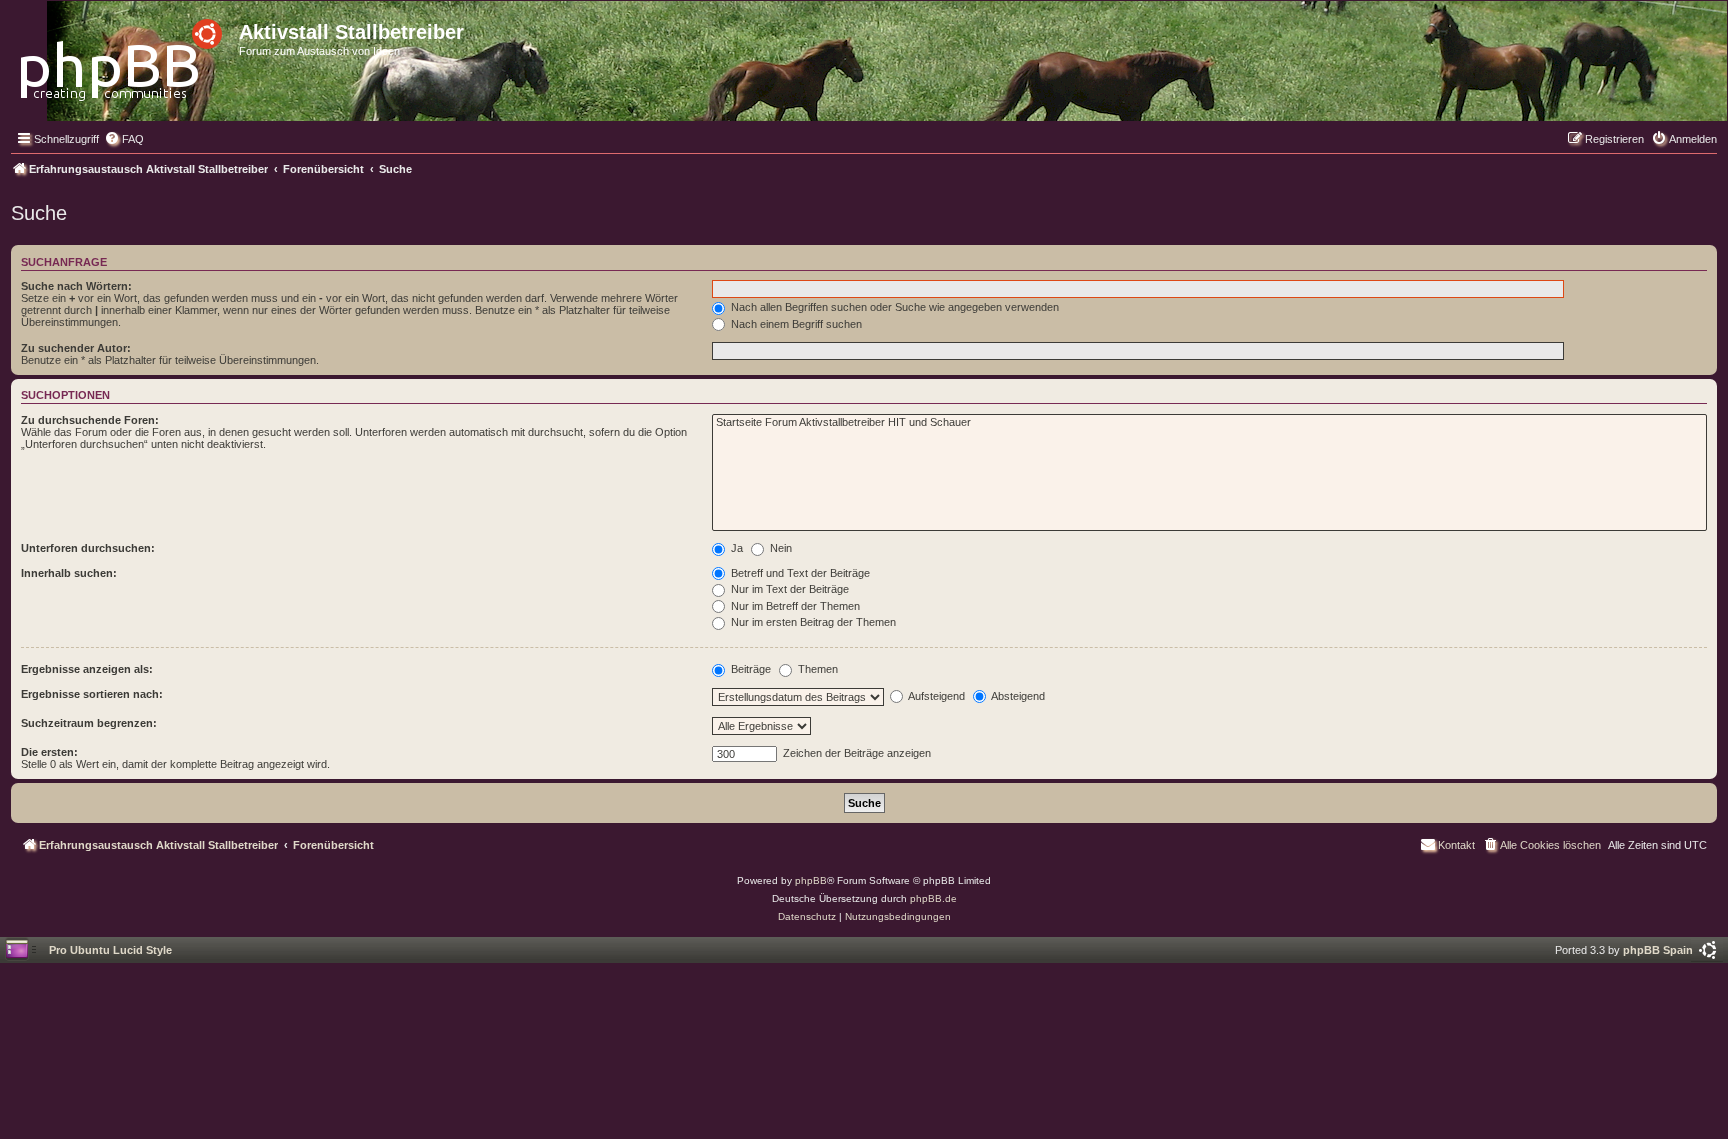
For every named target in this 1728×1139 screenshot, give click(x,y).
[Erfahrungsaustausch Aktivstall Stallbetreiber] (122, 54)
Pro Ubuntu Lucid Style (110, 950)
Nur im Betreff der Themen (794, 606)
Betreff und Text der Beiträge (799, 573)
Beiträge (749, 669)
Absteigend (1017, 696)
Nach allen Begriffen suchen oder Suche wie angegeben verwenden (893, 307)
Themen (816, 669)
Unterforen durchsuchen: (88, 548)
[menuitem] (124, 139)
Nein (779, 548)
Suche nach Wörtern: (76, 286)
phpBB (811, 880)
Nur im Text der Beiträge (788, 589)
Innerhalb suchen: (69, 573)
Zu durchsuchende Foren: (90, 420)
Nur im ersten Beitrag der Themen (812, 622)
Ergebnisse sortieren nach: (92, 694)
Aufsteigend (935, 696)
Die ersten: (49, 752)
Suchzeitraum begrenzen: (89, 723)
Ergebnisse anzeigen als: (87, 669)
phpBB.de (933, 898)
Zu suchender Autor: (76, 348)
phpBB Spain (1658, 950)
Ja (735, 548)
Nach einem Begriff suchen (795, 324)
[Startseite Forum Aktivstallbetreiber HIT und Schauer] (1209, 423)
